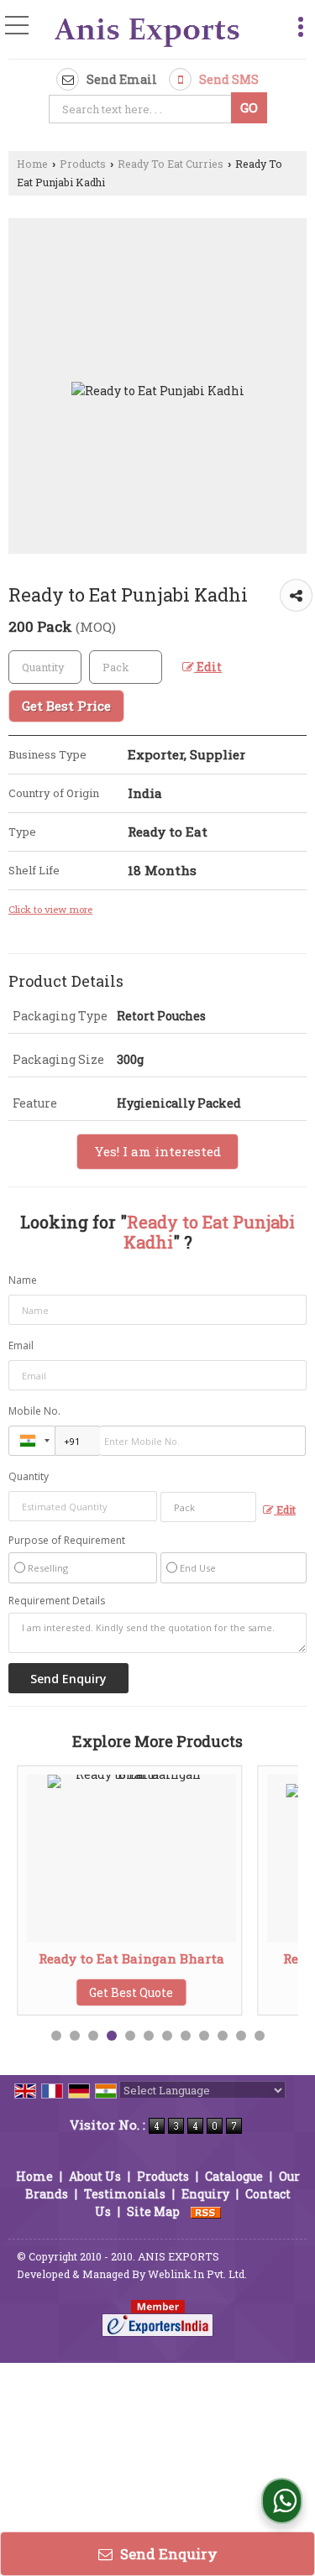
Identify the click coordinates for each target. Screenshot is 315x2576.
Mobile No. (34, 1411)
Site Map (153, 2211)
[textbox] (142, 109)
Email (21, 1345)
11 (241, 2036)
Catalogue (234, 2176)
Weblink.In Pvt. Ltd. (197, 2274)
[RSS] (206, 2211)
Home (32, 164)
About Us (95, 2176)
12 (260, 2036)
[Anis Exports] (148, 31)
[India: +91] (32, 1441)
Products (83, 164)
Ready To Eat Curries (171, 164)
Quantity (29, 1476)
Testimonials (125, 2194)
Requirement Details (57, 1601)
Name (23, 1280)
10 (223, 2036)
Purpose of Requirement (67, 1541)
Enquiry (205, 2194)
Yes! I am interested (157, 1151)
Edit (208, 667)
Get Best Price (66, 706)
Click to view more (50, 909)
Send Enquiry (167, 2554)
